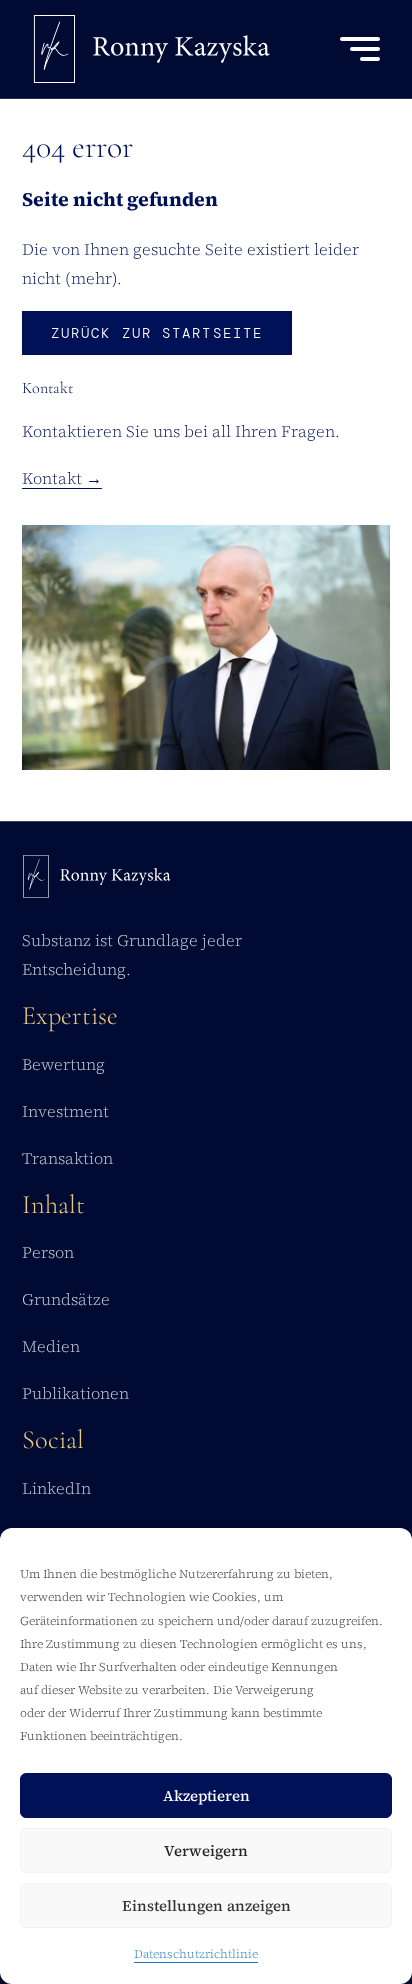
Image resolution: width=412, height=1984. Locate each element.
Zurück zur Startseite (157, 333)
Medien (51, 1346)
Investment (65, 1111)
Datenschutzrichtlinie (196, 1954)
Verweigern (206, 1850)
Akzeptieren (206, 1795)
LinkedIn (56, 1488)
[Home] (97, 881)
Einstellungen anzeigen (206, 1905)
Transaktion (67, 1158)
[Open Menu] (360, 49)
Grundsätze (66, 1299)
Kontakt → (62, 478)
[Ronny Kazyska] (152, 49)
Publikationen (75, 1393)
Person (48, 1252)
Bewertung (63, 1064)
